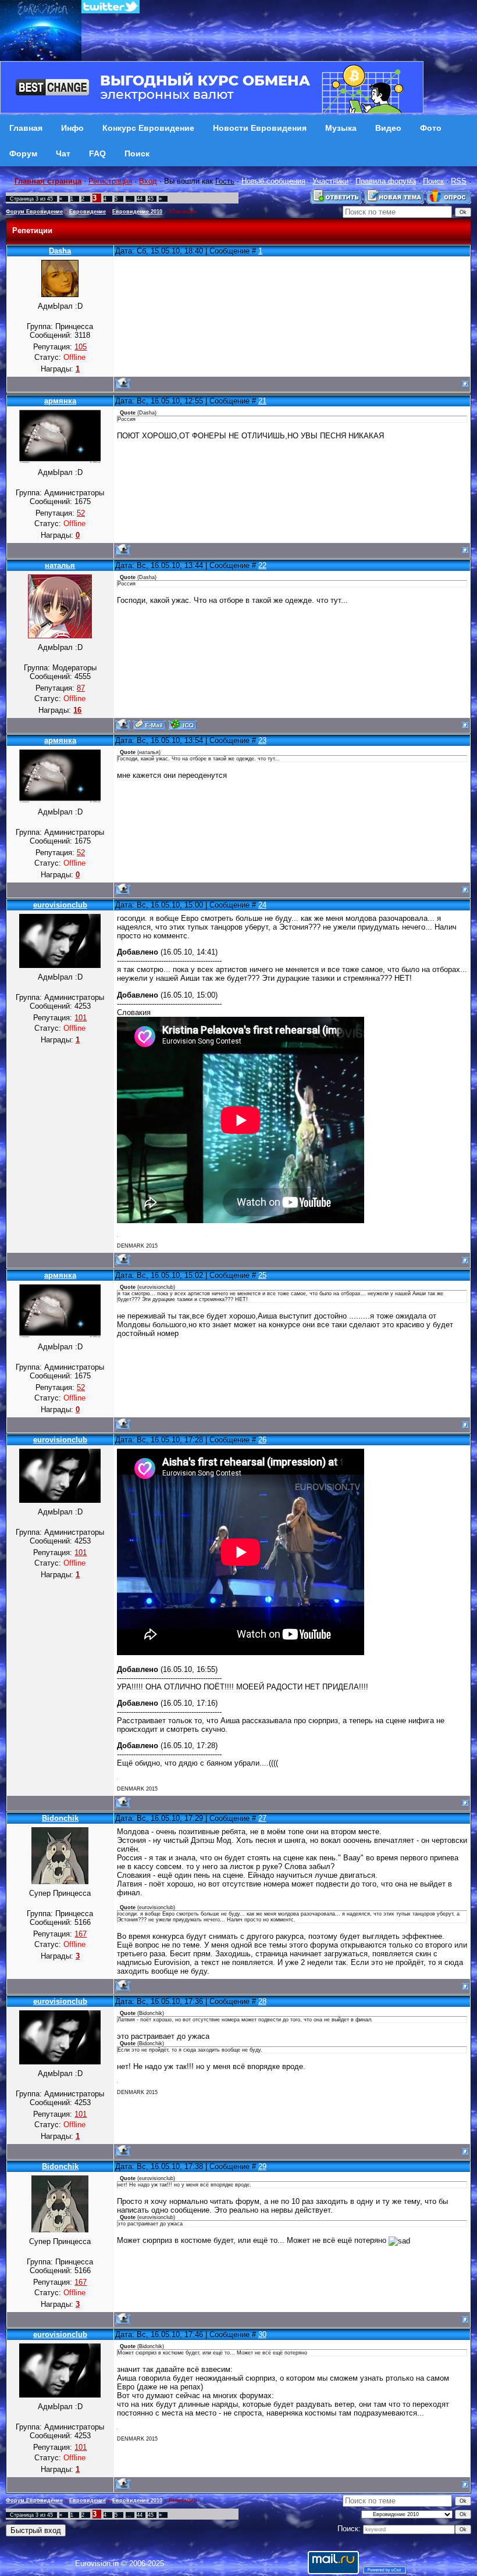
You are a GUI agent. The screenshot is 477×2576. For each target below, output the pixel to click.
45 (151, 199)
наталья (60, 565)
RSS (459, 181)
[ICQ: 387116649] (182, 725)
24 (262, 905)
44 (140, 199)
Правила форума (386, 181)
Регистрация (110, 181)
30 (262, 2334)
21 (262, 401)
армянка (60, 401)
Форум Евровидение (34, 212)
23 (262, 740)
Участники (330, 181)
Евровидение (88, 212)
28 (262, 2001)
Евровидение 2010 (137, 212)
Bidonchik (60, 1818)
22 (262, 565)
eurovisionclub (60, 905)
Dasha (60, 251)
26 (262, 1440)
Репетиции (183, 212)
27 (262, 1818)
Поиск (433, 181)
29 (262, 2166)
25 (262, 1275)
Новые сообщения (273, 181)
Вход (148, 181)
